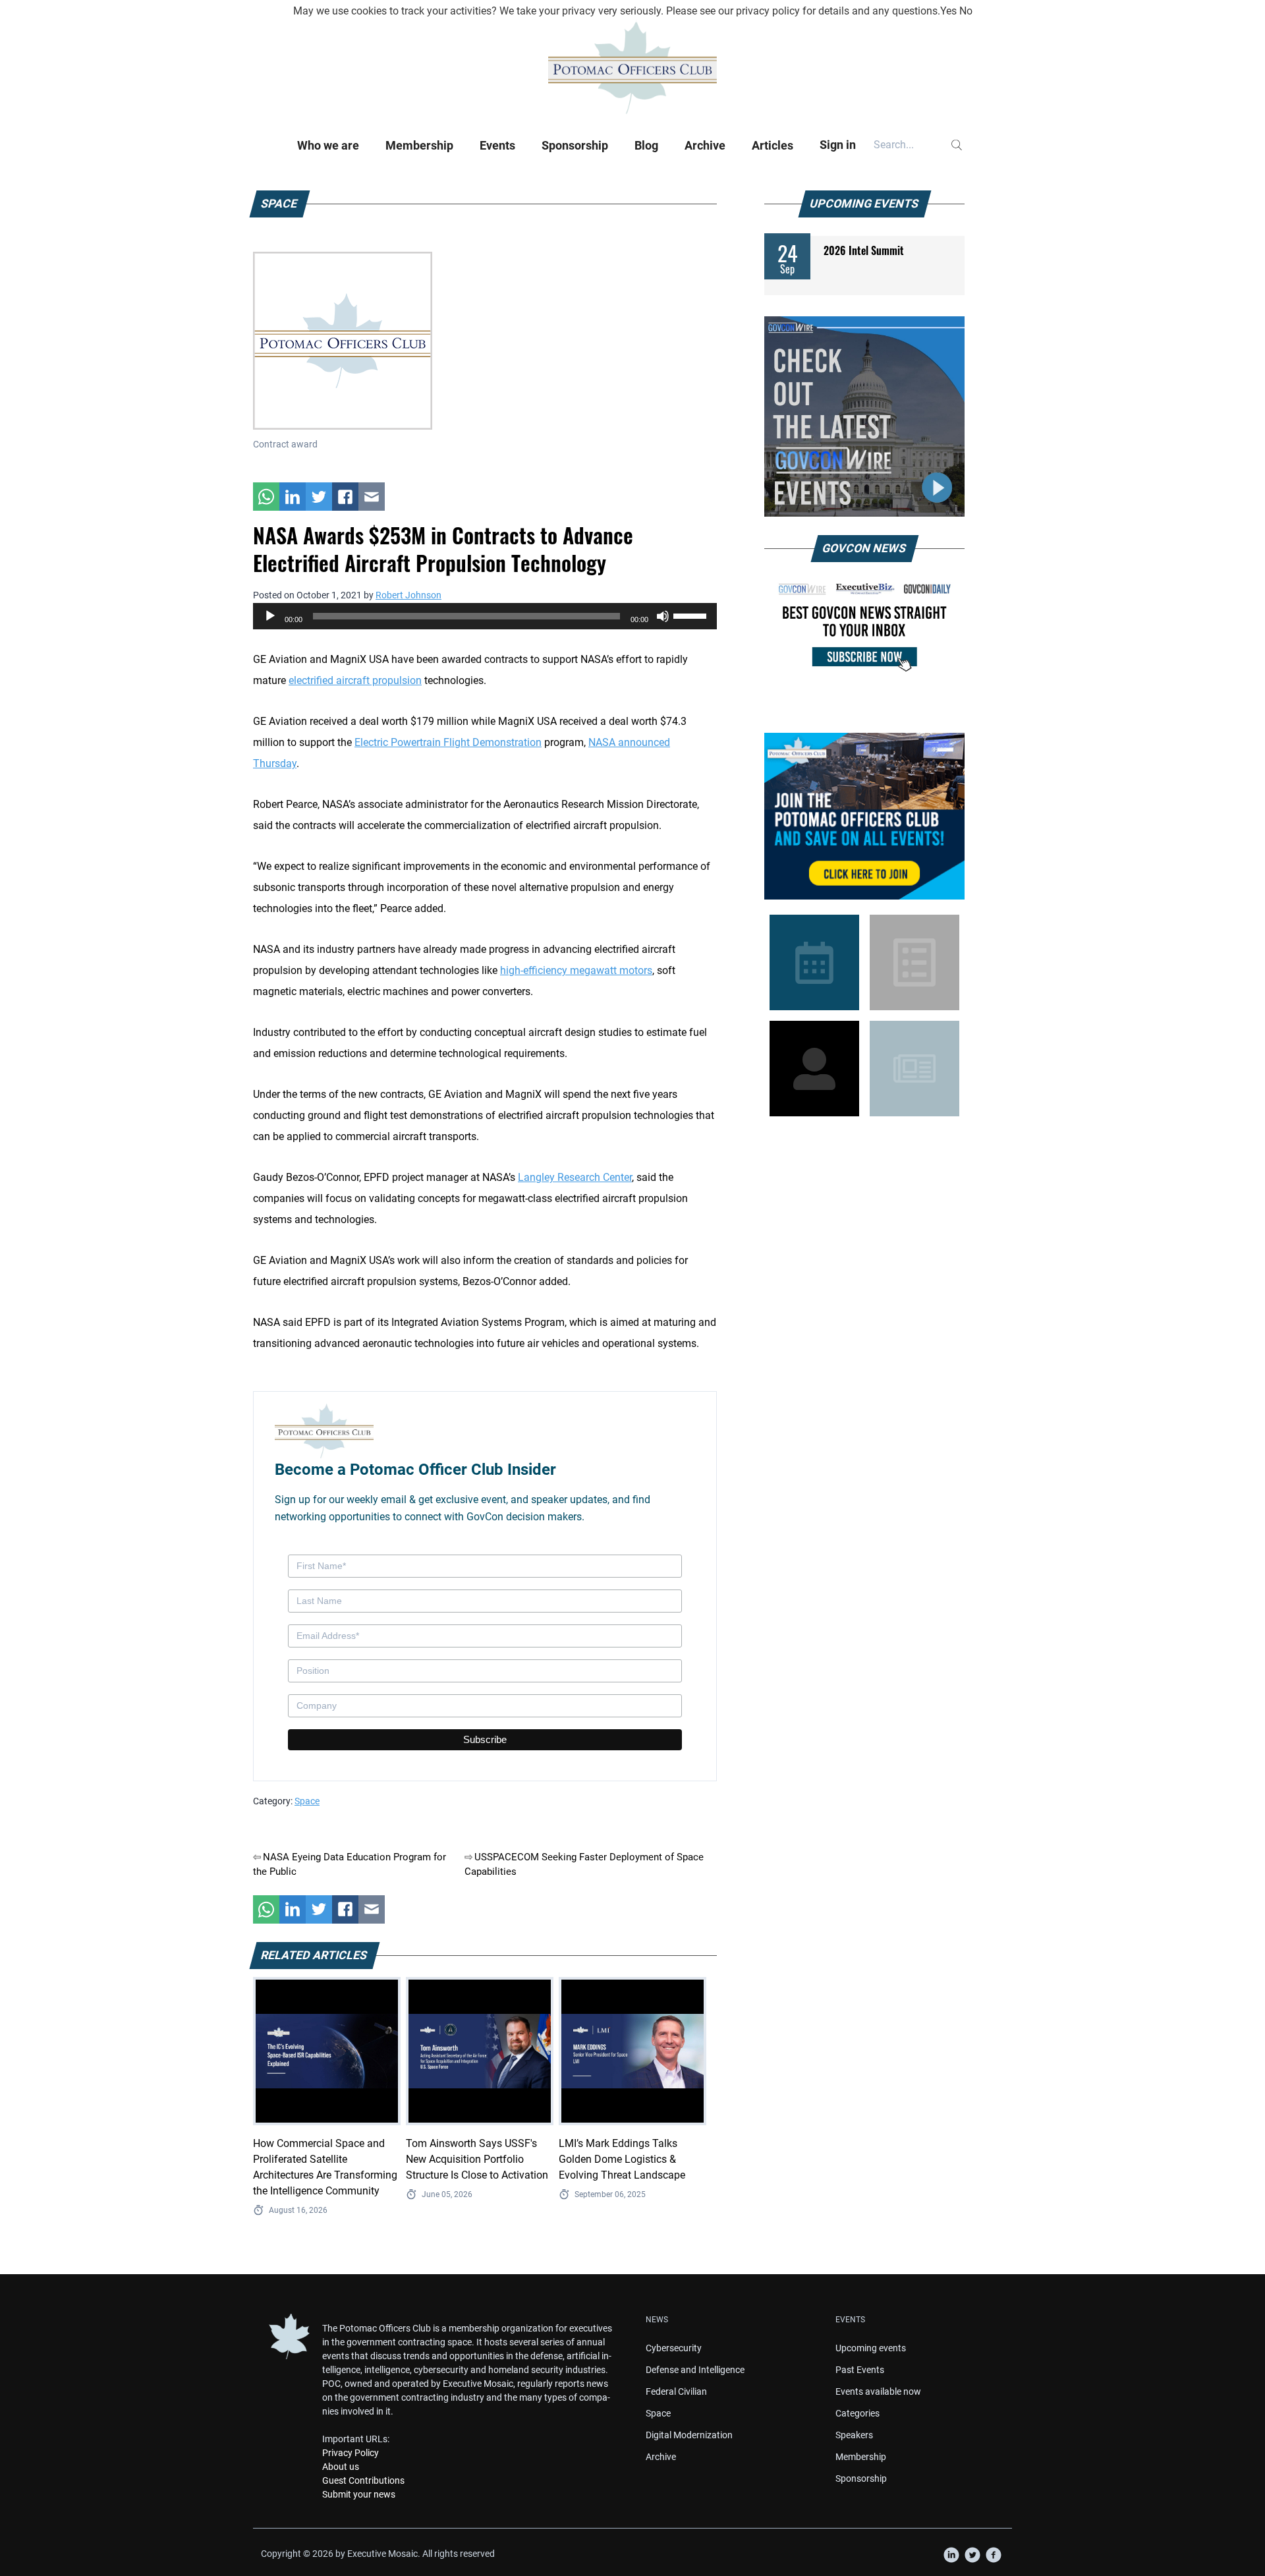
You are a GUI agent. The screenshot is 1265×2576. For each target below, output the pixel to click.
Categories (857, 2413)
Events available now (878, 2391)
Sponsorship (575, 145)
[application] (485, 616)
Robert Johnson (408, 595)
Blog (646, 145)
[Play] (270, 616)
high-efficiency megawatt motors (576, 970)
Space (307, 1801)
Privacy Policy (351, 2453)
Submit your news (359, 2494)
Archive (705, 145)
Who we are (328, 145)
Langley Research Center (575, 1177)
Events (497, 145)
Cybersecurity (674, 2348)
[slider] (692, 615)
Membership (419, 145)
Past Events (860, 2370)
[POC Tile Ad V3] (864, 816)
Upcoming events (871, 2348)
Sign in (838, 145)
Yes (948, 11)
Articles (773, 145)
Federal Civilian (676, 2391)
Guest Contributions (363, 2480)
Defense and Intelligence (695, 2370)
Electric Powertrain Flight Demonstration (448, 742)
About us (341, 2467)
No (966, 11)
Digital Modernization (689, 2435)
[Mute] (663, 616)
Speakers (854, 2435)
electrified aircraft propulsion (355, 680)
